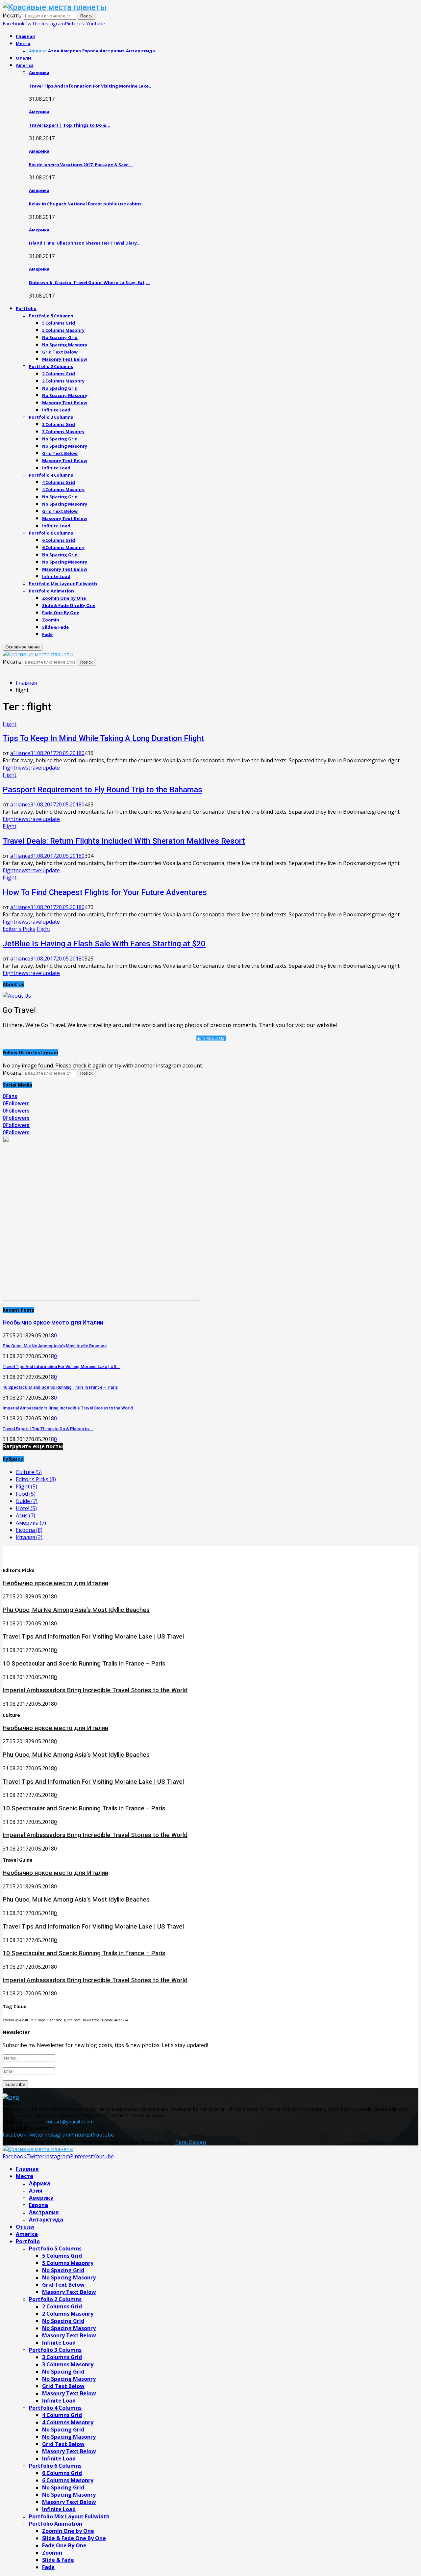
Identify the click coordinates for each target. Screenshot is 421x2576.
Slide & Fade (55, 627)
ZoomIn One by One (64, 598)
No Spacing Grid (60, 337)
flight (9, 768)
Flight (10, 724)
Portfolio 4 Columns (51, 475)
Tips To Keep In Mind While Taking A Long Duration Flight (103, 738)
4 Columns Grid (59, 482)
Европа (29, 1530)
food (59, 2020)
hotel (78, 2020)
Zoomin (51, 620)
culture (28, 2020)
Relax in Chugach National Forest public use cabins (85, 204)
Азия (25, 1515)
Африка (40, 2183)
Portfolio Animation (51, 591)
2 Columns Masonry (63, 381)
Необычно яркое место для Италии (53, 1322)
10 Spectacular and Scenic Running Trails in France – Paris (60, 1387)
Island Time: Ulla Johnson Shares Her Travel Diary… (85, 243)
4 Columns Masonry (63, 489)
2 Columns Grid (59, 374)
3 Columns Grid (59, 424)
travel (35, 768)
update (51, 768)
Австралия (44, 2212)
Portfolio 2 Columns (51, 366)
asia (18, 2020)
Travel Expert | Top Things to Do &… (70, 125)
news (22, 768)
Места (23, 43)
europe (40, 2020)
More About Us (210, 1038)
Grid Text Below (60, 352)
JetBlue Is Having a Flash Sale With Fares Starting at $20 (104, 944)
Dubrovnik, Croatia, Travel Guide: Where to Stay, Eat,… (89, 282)
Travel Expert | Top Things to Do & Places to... (48, 1429)
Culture (29, 1472)
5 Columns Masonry (63, 330)
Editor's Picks (19, 929)
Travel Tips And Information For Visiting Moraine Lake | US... (61, 1367)
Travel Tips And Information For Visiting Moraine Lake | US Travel (93, 1637)
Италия (29, 1537)
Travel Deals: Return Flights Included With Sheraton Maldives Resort (124, 841)
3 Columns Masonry (63, 432)
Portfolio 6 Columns (51, 533)
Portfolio (26, 308)
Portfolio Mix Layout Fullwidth (63, 584)
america (8, 2020)
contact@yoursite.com (70, 2122)
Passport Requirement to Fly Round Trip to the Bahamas (102, 790)
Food (26, 1494)
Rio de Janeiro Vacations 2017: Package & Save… (81, 165)
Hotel (26, 1508)
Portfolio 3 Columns (51, 417)
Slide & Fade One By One (69, 605)
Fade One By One (61, 613)
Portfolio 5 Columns (51, 316)
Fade (47, 634)
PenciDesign (191, 2142)
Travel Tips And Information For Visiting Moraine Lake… (91, 86)
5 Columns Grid (59, 323)
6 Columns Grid (59, 540)
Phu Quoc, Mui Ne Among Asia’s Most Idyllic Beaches (55, 1346)
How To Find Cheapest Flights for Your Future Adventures (105, 892)
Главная (25, 36)
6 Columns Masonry (63, 547)
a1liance (20, 753)
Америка (39, 72)
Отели (23, 58)
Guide (27, 1501)
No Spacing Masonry (65, 345)
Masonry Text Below (65, 359)
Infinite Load (56, 410)
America (25, 65)
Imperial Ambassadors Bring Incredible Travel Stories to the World (68, 1408)
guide (68, 2020)
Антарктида (46, 2220)
